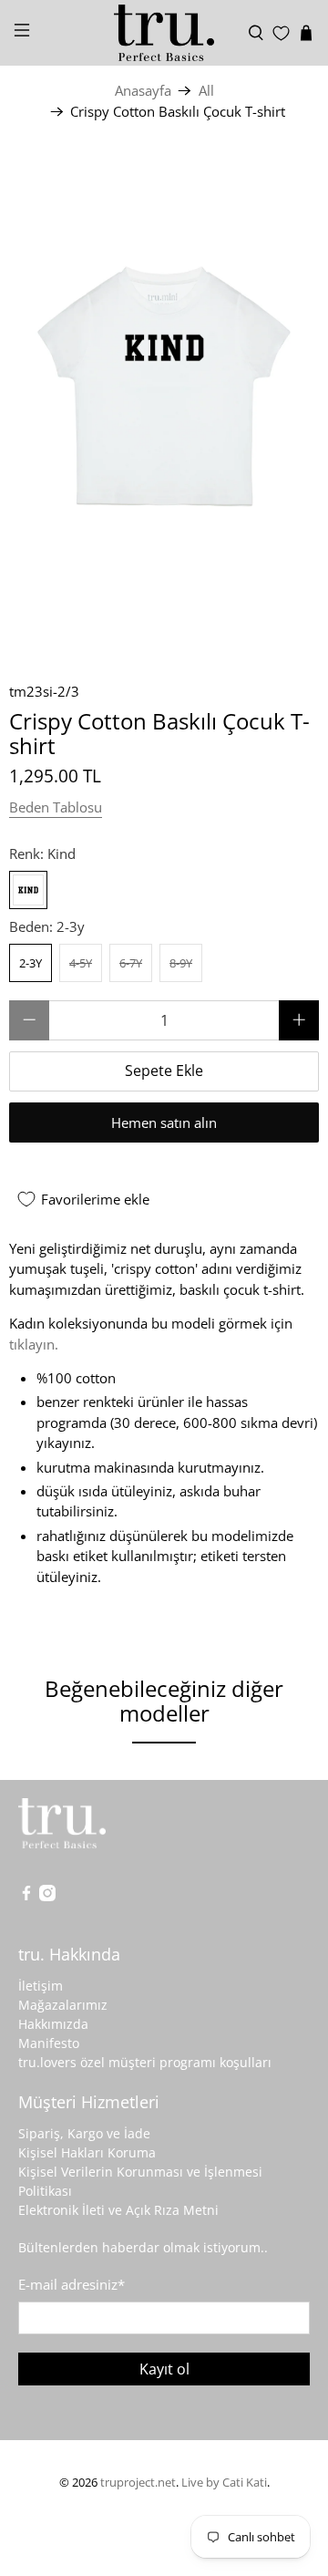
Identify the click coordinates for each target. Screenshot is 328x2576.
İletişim (41, 1986)
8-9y (181, 963)
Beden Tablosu (56, 807)
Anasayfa (143, 91)
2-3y (31, 963)
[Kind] (28, 890)
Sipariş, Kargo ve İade (84, 2133)
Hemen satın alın (164, 1122)
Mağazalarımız (63, 2005)
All (206, 91)
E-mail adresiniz (72, 2284)
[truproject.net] (164, 33)
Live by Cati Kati (224, 2483)
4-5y (81, 963)
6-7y (131, 963)
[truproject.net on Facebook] (26, 1896)
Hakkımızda (53, 2024)
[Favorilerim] (281, 33)
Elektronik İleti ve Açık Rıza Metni (118, 2210)
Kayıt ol (164, 2369)
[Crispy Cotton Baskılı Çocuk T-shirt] (164, 394)
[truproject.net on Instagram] (47, 1896)
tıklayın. (34, 1344)
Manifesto (49, 2043)
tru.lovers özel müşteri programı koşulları (145, 2062)
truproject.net (138, 2483)
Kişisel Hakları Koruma (87, 2152)
